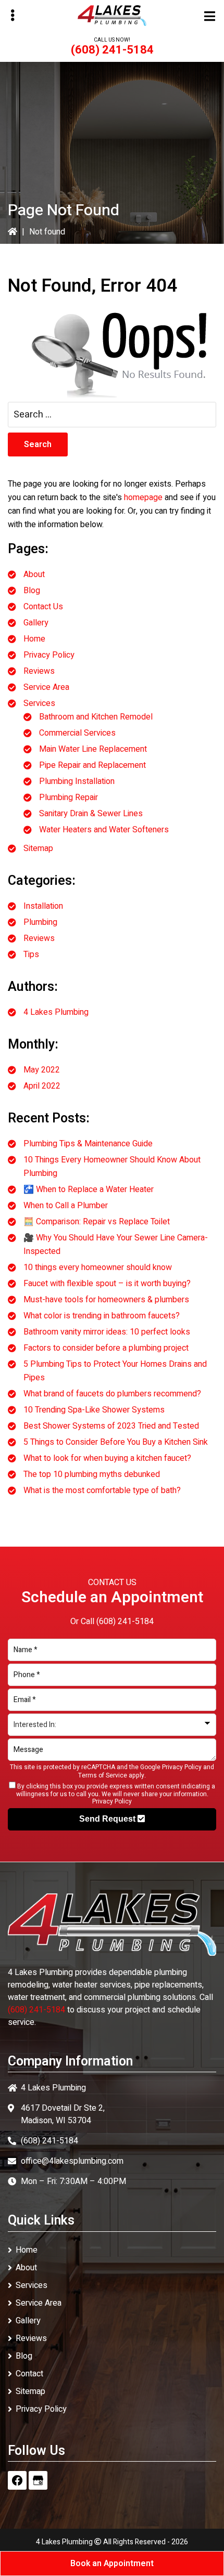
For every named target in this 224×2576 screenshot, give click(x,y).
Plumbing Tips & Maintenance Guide (88, 1144)
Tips (31, 954)
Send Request (108, 1819)
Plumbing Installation (77, 781)
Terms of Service (103, 1775)
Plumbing (40, 922)
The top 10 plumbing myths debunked (92, 1474)
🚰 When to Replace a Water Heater (89, 1189)
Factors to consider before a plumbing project (106, 1348)
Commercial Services (77, 733)
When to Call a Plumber (66, 1206)
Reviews (39, 671)
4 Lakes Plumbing (56, 1012)
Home (34, 639)
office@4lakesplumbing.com (72, 2161)
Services (39, 703)
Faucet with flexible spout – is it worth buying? (107, 1284)
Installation (43, 906)
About (34, 574)
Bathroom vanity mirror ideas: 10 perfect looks (107, 1332)
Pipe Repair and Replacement (92, 765)
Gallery (36, 623)
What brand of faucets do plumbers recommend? (112, 1394)
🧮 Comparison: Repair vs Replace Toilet (97, 1222)
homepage (143, 498)
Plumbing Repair (69, 797)
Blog (32, 591)
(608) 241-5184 (112, 50)
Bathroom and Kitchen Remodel (96, 717)
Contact (29, 2374)
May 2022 (42, 1070)
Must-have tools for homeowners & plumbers (106, 1300)
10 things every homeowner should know (98, 1267)
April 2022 (42, 1086)
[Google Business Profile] (38, 2480)
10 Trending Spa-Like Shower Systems (94, 1410)
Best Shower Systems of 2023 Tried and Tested (111, 1426)
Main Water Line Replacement (93, 749)
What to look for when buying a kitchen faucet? (107, 1458)
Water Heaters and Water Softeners (104, 830)
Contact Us (43, 607)
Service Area (46, 687)
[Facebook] (17, 2480)
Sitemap (38, 848)
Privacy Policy (49, 655)
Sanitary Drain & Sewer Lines (91, 814)
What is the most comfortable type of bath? (102, 1490)
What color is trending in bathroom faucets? (102, 1316)
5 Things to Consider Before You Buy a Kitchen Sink (116, 1442)
